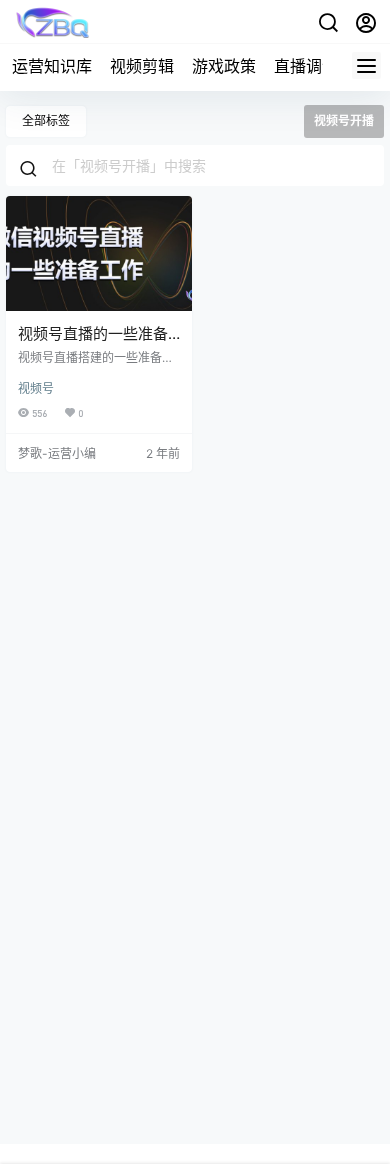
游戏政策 (224, 66)
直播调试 (306, 66)
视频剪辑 (142, 66)
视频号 (36, 388)
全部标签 (46, 120)
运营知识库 (52, 66)
